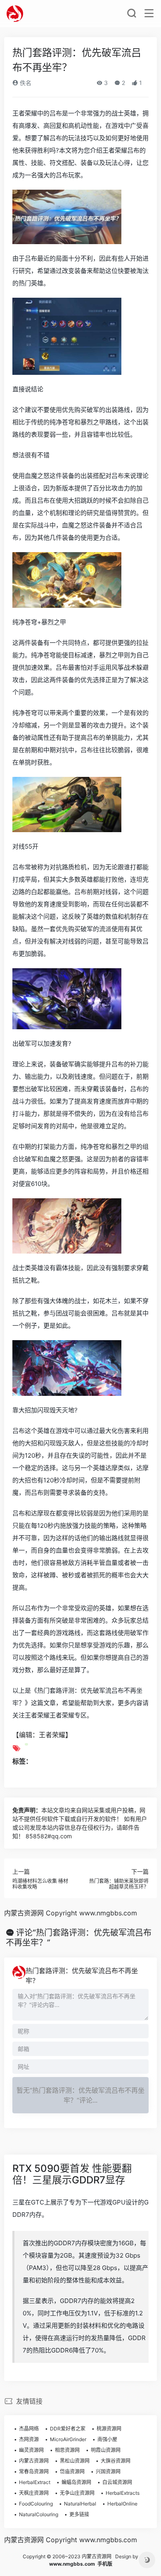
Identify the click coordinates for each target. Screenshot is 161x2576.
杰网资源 (29, 2439)
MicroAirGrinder (68, 2439)
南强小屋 (107, 2439)
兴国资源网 (108, 2471)
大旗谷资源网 (116, 2461)
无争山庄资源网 (77, 2493)
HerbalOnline (122, 2504)
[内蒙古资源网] (15, 14)
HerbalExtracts (123, 2493)
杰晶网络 (29, 2429)
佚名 (25, 83)
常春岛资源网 (34, 2471)
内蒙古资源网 (34, 2461)
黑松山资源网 (75, 2461)
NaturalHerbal (80, 2504)
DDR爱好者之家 (68, 2429)
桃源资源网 (109, 2429)
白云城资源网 (117, 2482)
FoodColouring (36, 2504)
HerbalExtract (35, 2482)
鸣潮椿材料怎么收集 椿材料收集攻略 (40, 1884)
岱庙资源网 (72, 2471)
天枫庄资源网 (34, 2493)
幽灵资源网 (31, 2450)
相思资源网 (67, 2450)
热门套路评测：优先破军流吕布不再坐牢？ (82, 1976)
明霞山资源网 (106, 2450)
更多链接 (79, 2514)
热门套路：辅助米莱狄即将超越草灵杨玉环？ (119, 1884)
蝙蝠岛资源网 (76, 2482)
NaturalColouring (39, 2514)
